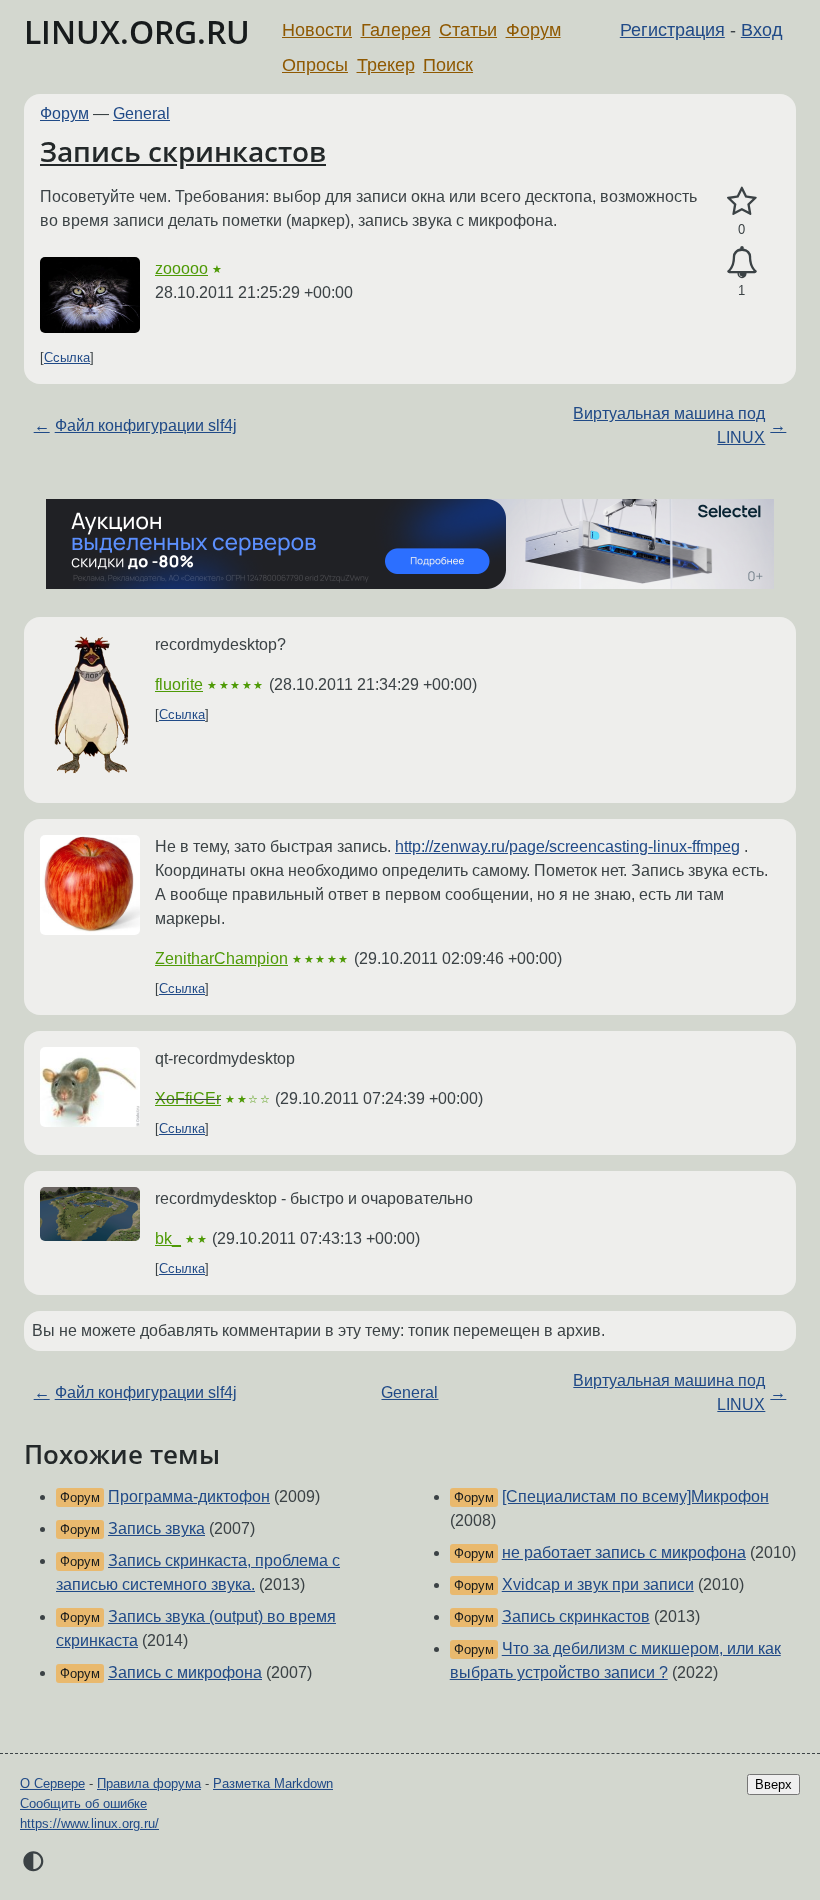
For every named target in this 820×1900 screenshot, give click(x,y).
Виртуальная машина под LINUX (669, 425)
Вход (762, 30)
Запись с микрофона (185, 1672)
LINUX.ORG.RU (137, 31)
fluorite (179, 684)
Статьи (468, 30)
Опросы (315, 65)
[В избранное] (741, 202)
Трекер (386, 65)
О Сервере (52, 1783)
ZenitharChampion (221, 958)
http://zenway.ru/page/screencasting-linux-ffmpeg (567, 846)
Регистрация (672, 30)
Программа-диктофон (189, 1496)
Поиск (448, 65)
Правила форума (149, 1783)
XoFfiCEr (188, 1098)
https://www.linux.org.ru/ (89, 1823)
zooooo (181, 268)
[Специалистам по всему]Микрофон (635, 1496)
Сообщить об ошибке (83, 1803)
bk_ (168, 1238)
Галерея (396, 30)
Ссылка (67, 357)
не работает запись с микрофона (624, 1552)
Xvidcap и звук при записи (598, 1584)
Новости (317, 30)
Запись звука (156, 1528)
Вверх (773, 1784)
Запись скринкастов (183, 151)
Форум (533, 30)
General (141, 113)
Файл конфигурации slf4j (146, 425)
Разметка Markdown (273, 1783)
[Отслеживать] (741, 263)
